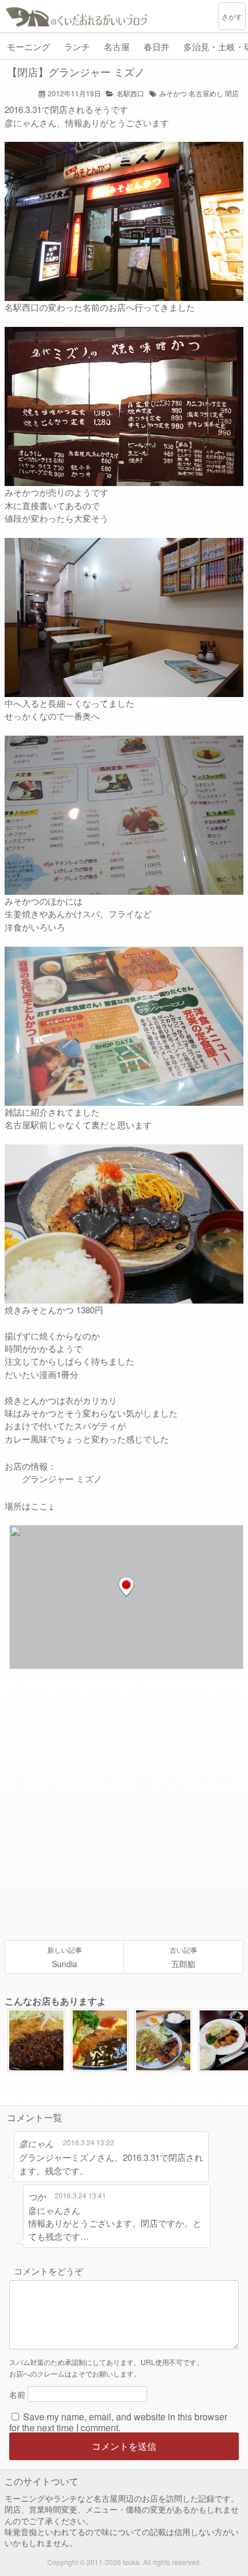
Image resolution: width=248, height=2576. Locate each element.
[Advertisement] (124, 1805)
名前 (17, 2394)
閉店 (232, 93)
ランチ (77, 46)
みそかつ (173, 93)
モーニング (29, 46)
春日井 (157, 46)
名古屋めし (206, 93)
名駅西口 (130, 93)
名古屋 (117, 46)
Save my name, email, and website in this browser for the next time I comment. (118, 2422)
